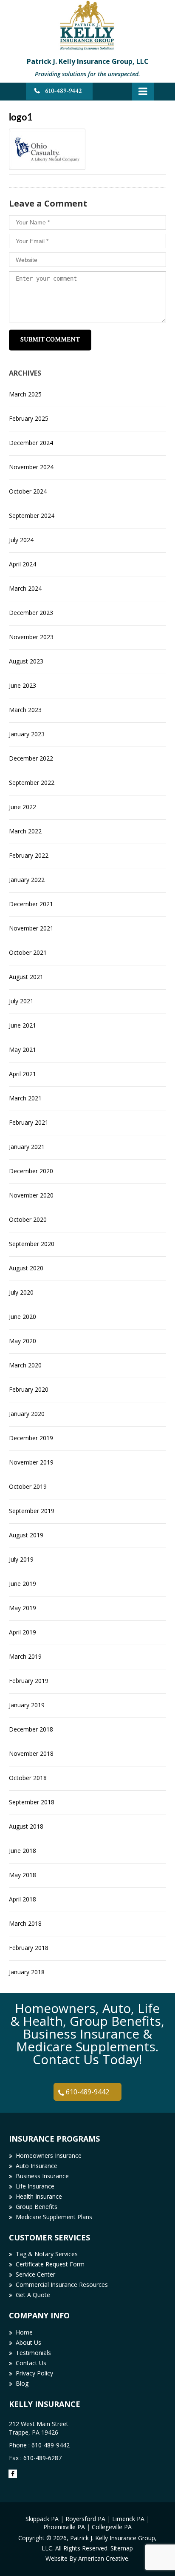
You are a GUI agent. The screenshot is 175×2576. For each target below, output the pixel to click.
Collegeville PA (112, 2527)
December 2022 (31, 758)
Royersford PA (85, 2519)
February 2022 (29, 855)
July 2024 (21, 540)
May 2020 (23, 1341)
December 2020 (31, 1171)
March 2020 (25, 1365)
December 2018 (31, 1729)
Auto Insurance (37, 2166)
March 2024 (25, 588)
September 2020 (32, 1244)
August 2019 (26, 1535)
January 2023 (27, 734)
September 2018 (32, 1802)
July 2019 (21, 1559)
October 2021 (28, 952)
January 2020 (27, 1414)
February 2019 (29, 1681)
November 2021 (31, 928)
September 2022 (32, 783)
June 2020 (23, 1317)
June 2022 (23, 807)
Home (24, 2332)
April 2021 (23, 1074)
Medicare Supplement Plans (54, 2217)
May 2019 (23, 1608)
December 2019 (31, 1438)
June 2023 (23, 685)
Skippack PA (42, 2519)
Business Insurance (42, 2176)
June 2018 (23, 1851)
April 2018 (23, 1899)
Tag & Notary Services (47, 2254)
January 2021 (27, 1147)
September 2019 (32, 1511)
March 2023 (25, 710)
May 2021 (23, 1050)
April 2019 (23, 1632)
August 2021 (26, 977)
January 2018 (27, 1972)
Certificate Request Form (50, 2264)
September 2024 (32, 515)
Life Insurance (35, 2186)
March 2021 (25, 1098)
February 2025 (29, 418)
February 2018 (29, 1948)
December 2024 (31, 443)
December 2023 (31, 613)
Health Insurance (39, 2196)
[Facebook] (13, 2474)
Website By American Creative (87, 2558)
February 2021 (29, 1122)
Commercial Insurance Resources (62, 2285)
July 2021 (21, 1001)
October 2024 (28, 491)
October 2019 (28, 1486)
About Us (28, 2342)
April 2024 (23, 564)
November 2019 (31, 1462)
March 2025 (25, 394)
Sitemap (122, 2548)
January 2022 (27, 880)
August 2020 (26, 1268)
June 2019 (23, 1584)
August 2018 (26, 1826)
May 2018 (23, 1875)
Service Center (35, 2274)
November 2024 (31, 467)
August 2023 (26, 661)
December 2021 (31, 904)
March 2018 (25, 1923)
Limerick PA (128, 2519)
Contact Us (31, 2363)
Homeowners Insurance (49, 2155)
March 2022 (25, 831)
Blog (22, 2383)
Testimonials (33, 2353)
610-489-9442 (64, 91)
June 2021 (23, 1025)
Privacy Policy (34, 2373)
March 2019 (25, 1656)
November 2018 (31, 1753)
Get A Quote (33, 2295)
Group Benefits (37, 2207)
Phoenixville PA (64, 2527)
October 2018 (28, 1778)
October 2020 (28, 1219)
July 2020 (21, 1292)
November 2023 (31, 637)
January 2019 (27, 1705)
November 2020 (31, 1195)
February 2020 (29, 1389)
